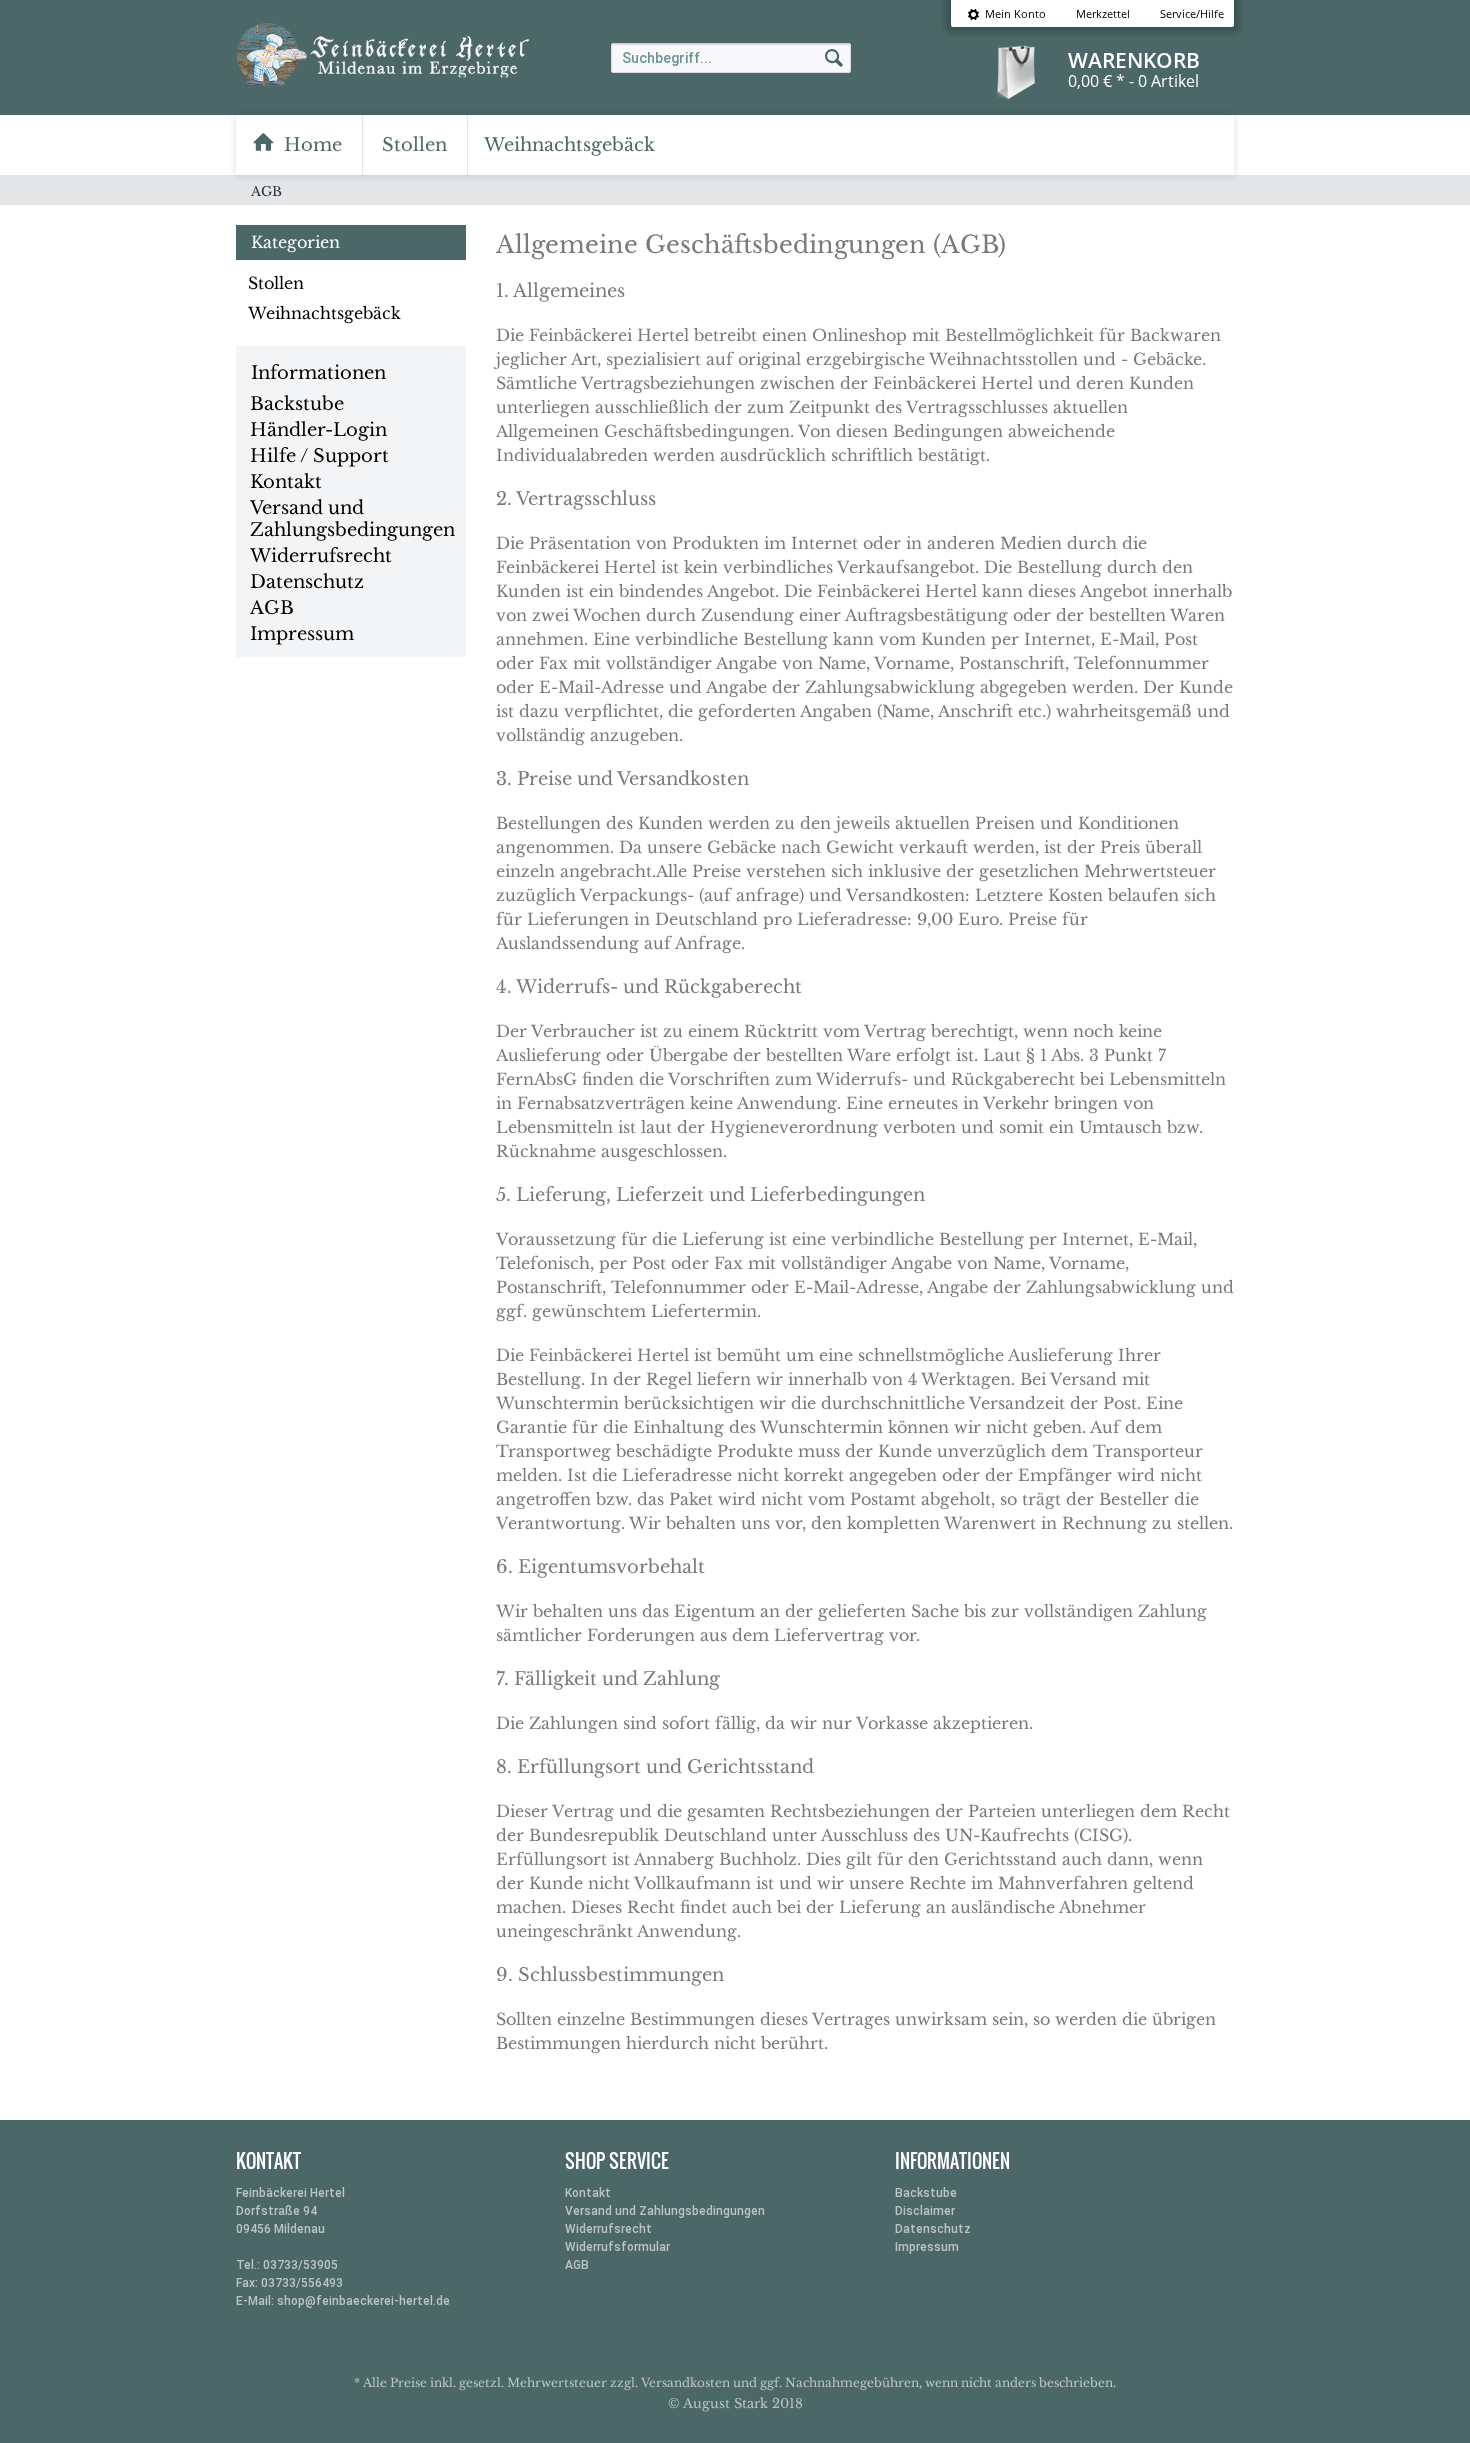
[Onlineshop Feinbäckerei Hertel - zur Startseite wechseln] (435, 70)
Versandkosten (685, 2382)
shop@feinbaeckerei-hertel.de (363, 2301)
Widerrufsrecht (321, 556)
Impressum (302, 634)
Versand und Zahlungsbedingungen (352, 519)
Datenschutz (307, 582)
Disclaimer (925, 2211)
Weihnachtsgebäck (324, 313)
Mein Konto (1014, 13)
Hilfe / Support (319, 456)
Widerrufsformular (617, 2247)
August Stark (725, 2403)
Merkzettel (1103, 13)
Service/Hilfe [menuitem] (1192, 13)
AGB (272, 608)
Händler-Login (318, 430)
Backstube (297, 404)
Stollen (276, 283)
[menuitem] (1006, 13)
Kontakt (286, 482)
